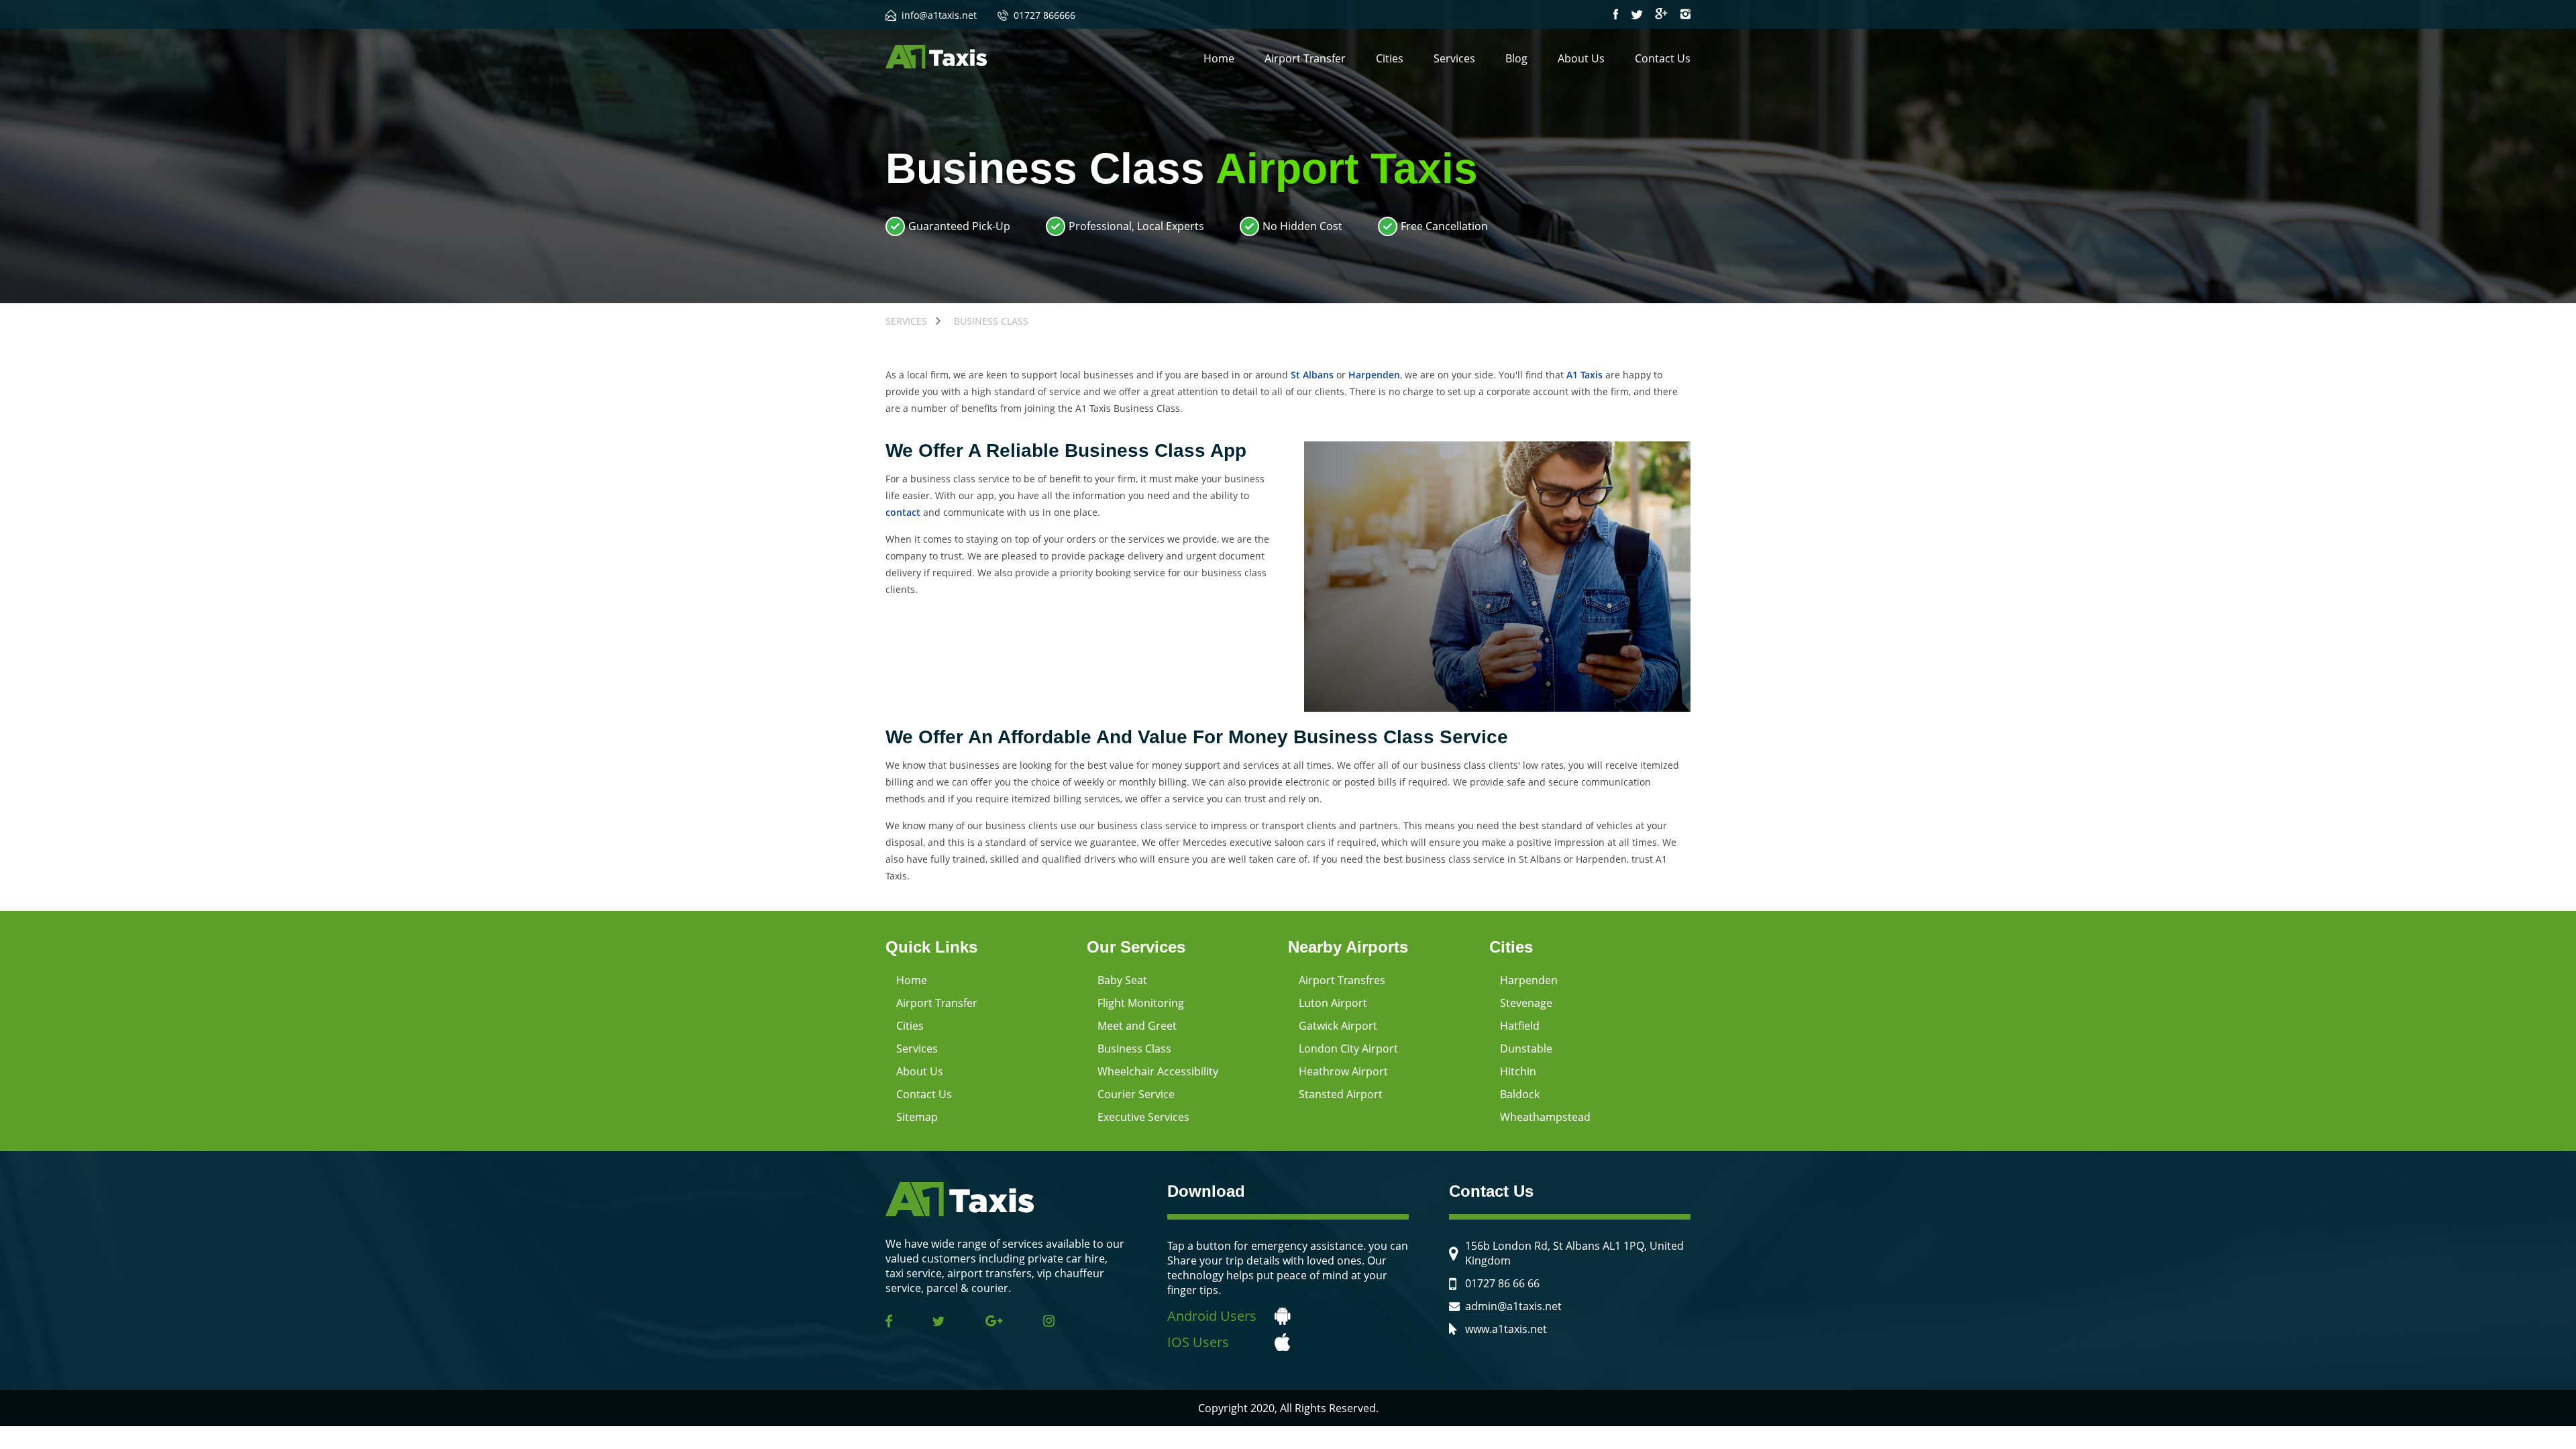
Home (1219, 58)
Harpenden (1374, 375)
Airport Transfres (1342, 980)
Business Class (1134, 1049)
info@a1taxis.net (939, 15)
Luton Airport (1333, 1003)
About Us (1581, 58)
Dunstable (1526, 1049)
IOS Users (1198, 1342)
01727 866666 (1044, 15)
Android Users (1212, 1316)
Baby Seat (1122, 980)
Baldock (1520, 1094)
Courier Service (1136, 1094)
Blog (1516, 58)
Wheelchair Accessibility (1158, 1071)
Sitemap (917, 1117)
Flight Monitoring (1141, 1003)
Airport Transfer (1305, 58)
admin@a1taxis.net (1513, 1306)
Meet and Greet (1137, 1026)
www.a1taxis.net (1506, 1329)
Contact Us (1663, 58)
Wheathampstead (1545, 1117)
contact (903, 512)
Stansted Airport (1341, 1094)
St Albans (1312, 375)
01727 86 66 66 (1502, 1283)
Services (1454, 58)
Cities (1390, 58)
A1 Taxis (1585, 375)
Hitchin (1518, 1071)
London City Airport (1348, 1049)
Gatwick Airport (1338, 1026)
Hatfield (1520, 1026)
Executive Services (1143, 1117)
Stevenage (1526, 1003)
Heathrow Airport (1343, 1071)
